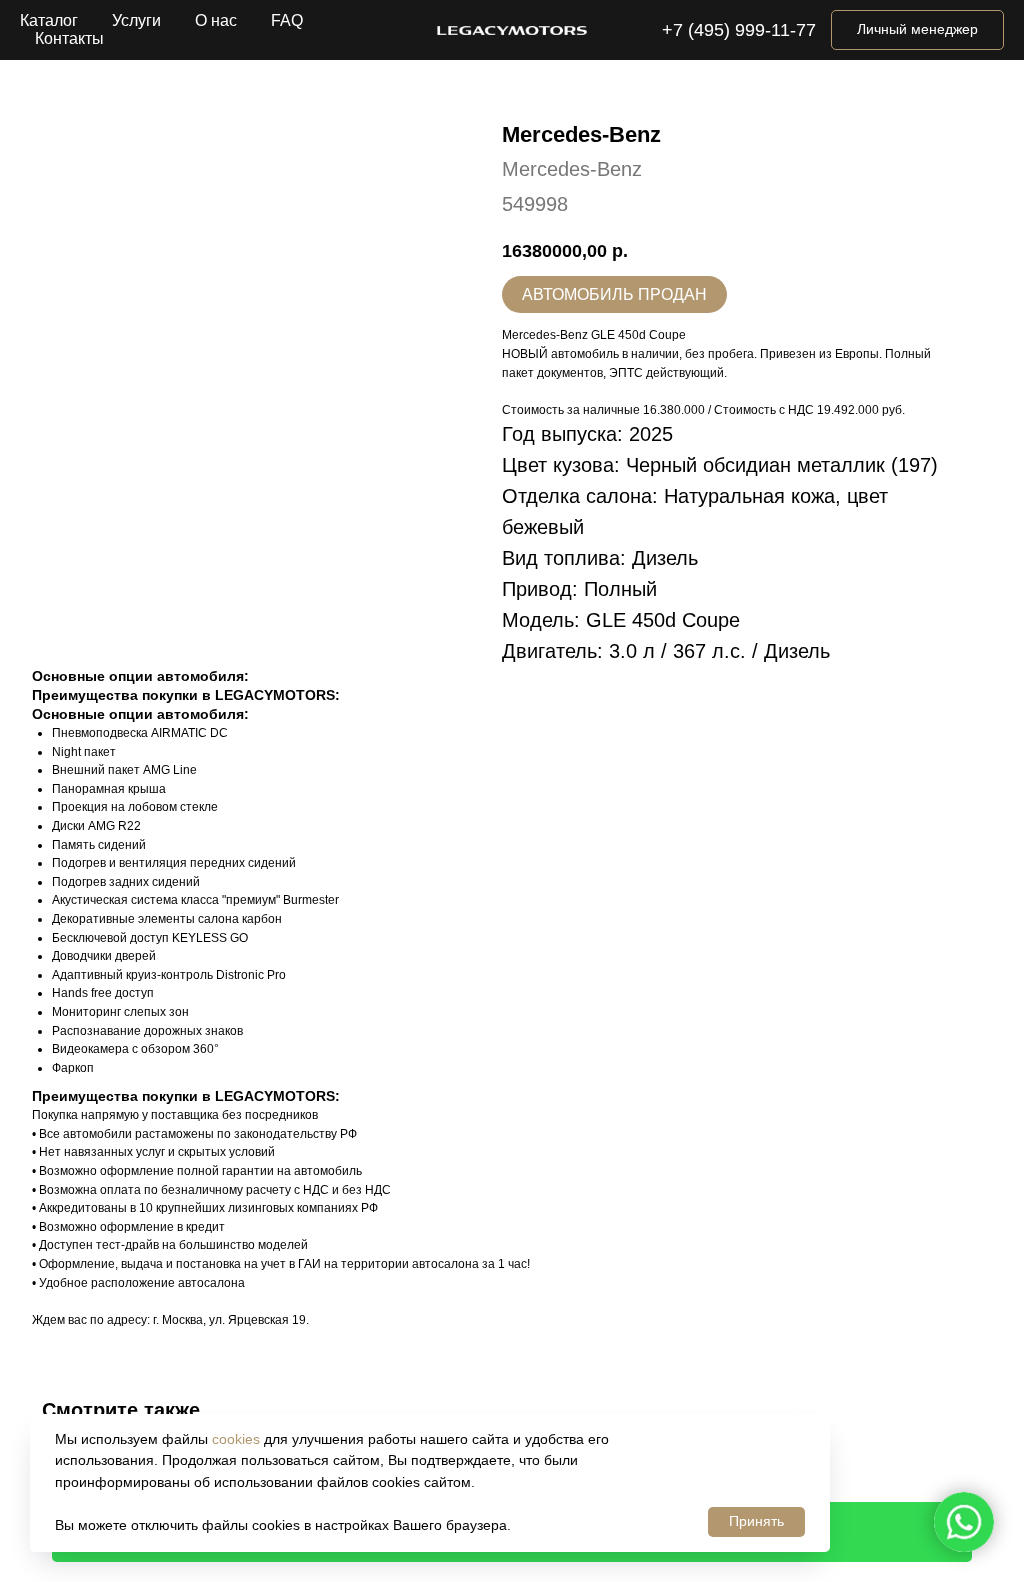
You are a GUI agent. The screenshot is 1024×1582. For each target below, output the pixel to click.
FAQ (287, 20)
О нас (216, 20)
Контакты (69, 38)
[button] (917, 30)
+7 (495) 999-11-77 (739, 30)
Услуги (136, 20)
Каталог (49, 20)
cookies (236, 1439)
